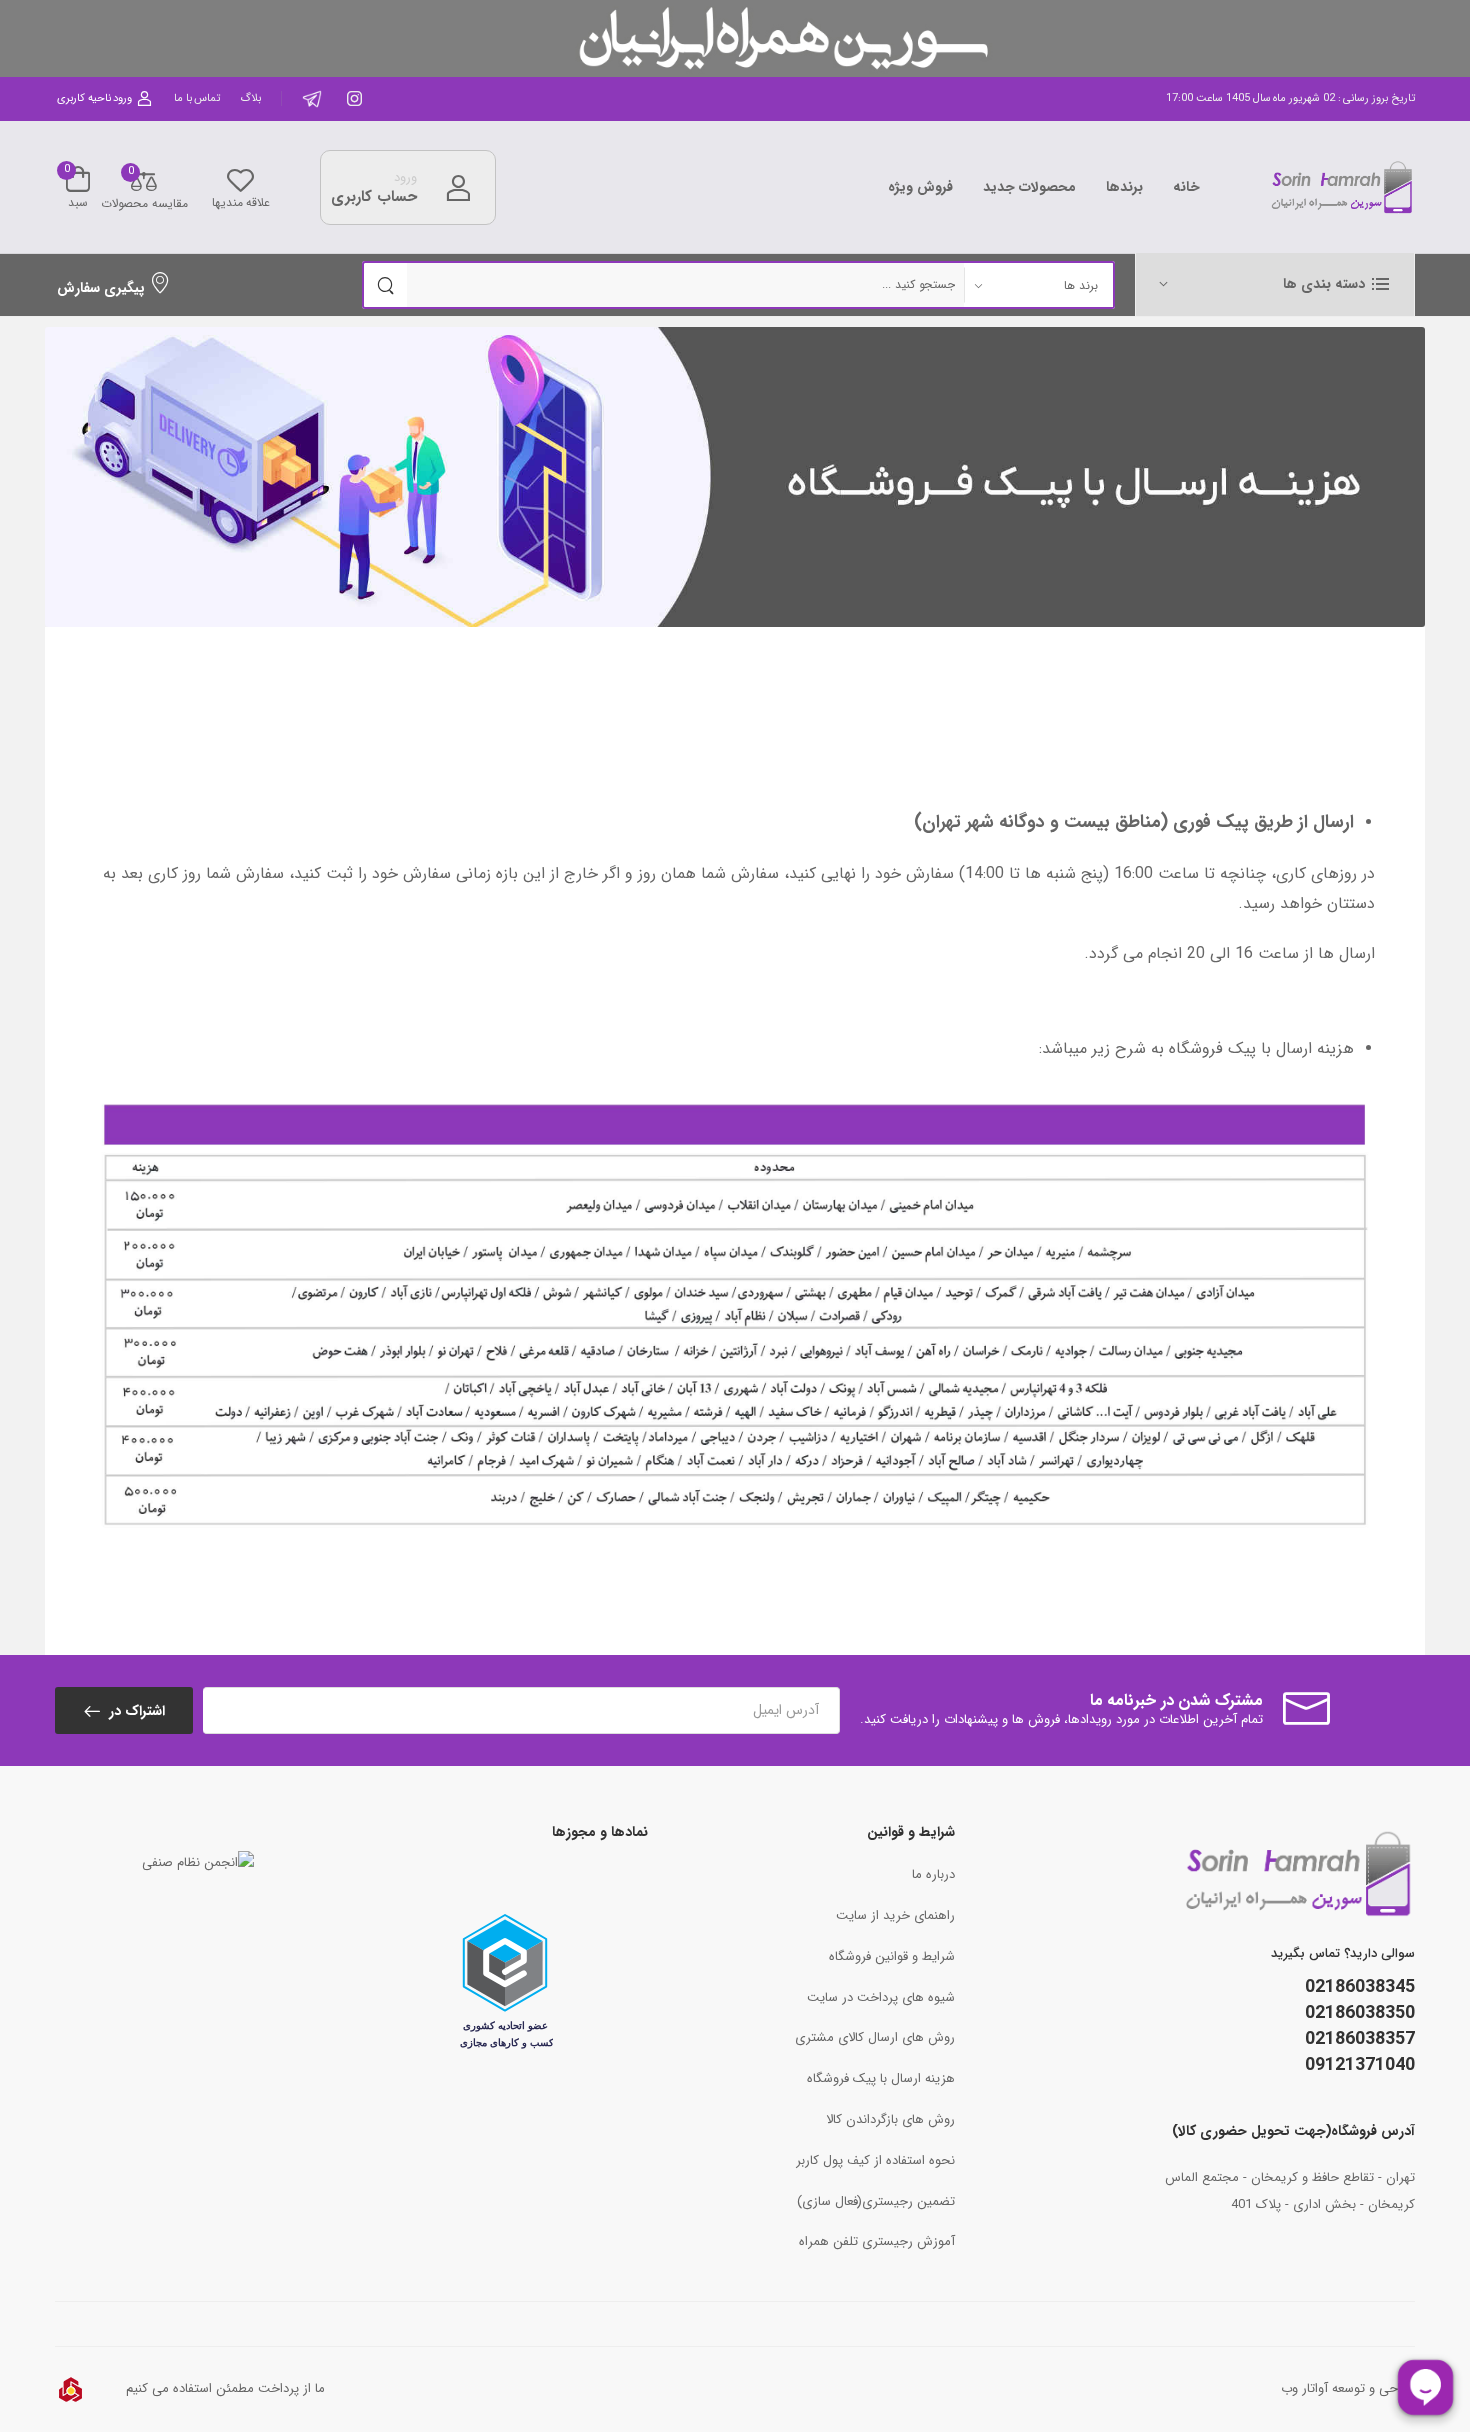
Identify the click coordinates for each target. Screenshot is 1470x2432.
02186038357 (1360, 2039)
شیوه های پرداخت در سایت (881, 1997)
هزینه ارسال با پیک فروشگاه (881, 2078)
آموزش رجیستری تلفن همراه (877, 2241)
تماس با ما (197, 98)
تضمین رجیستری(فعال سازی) (876, 2201)
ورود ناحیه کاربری (94, 98)
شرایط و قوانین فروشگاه (892, 1956)
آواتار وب (1304, 2388)
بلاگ (250, 98)
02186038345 (1360, 1987)
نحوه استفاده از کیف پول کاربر (875, 2160)
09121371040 (1360, 2065)
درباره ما (933, 1874)
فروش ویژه (920, 187)
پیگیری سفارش (101, 288)
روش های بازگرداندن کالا (890, 2119)
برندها (1124, 187)
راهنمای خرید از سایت (895, 1915)
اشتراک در (135, 1711)
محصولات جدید (1029, 187)
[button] (1275, 284)
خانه (1186, 187)
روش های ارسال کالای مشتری (875, 2037)
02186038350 (1360, 2013)
